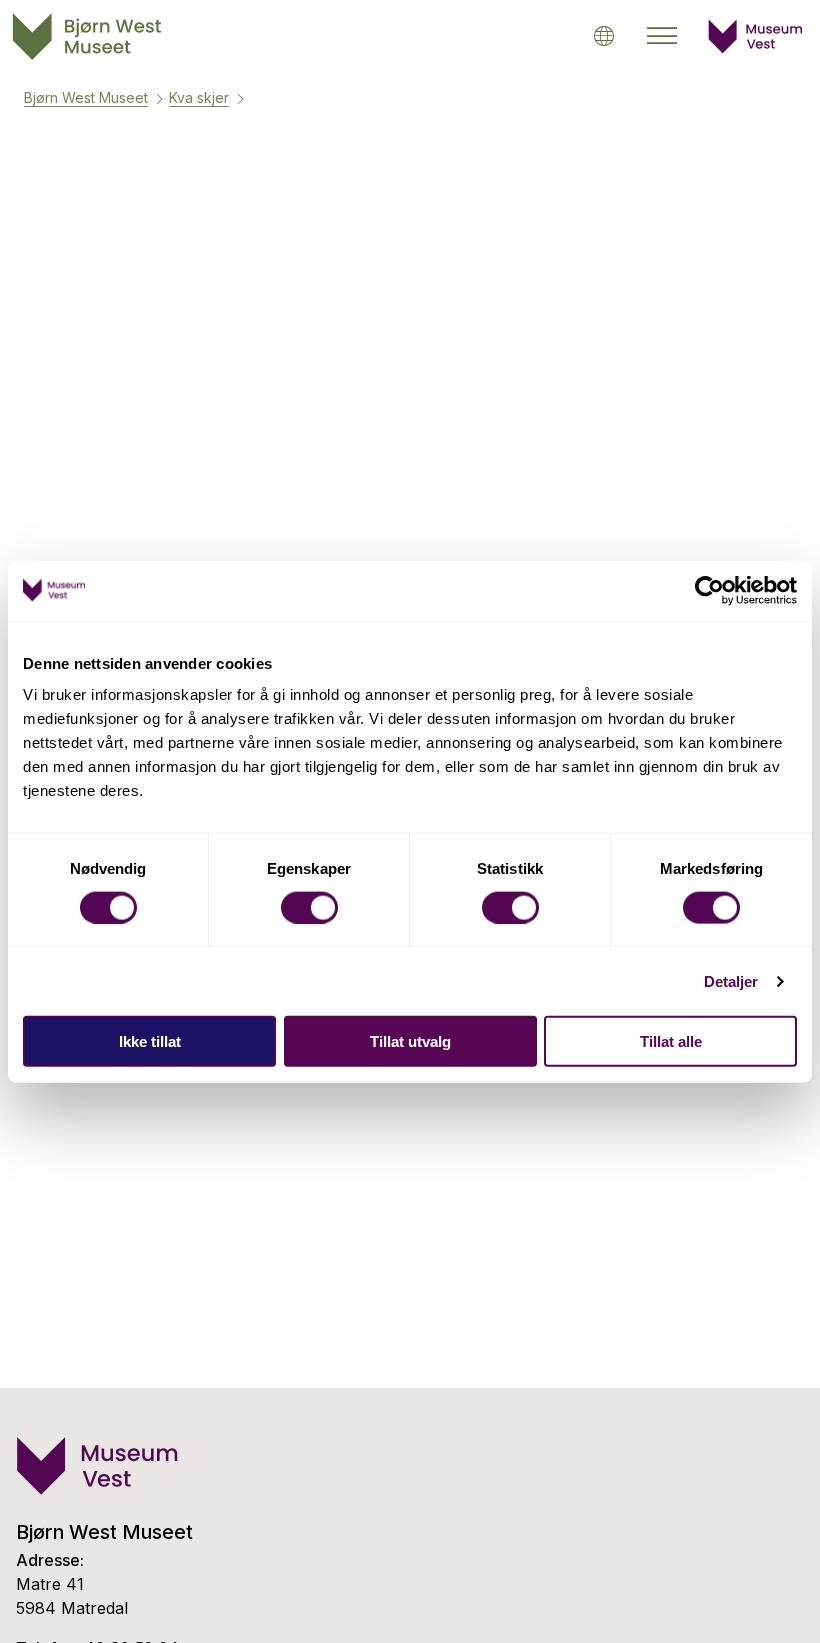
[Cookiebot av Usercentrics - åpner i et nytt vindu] (709, 590)
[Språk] (603, 35)
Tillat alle (671, 1041)
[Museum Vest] (756, 48)
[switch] (309, 907)
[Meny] (662, 36)
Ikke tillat (150, 1041)
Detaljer (731, 980)
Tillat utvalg (410, 1041)
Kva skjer (199, 97)
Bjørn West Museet (86, 97)
